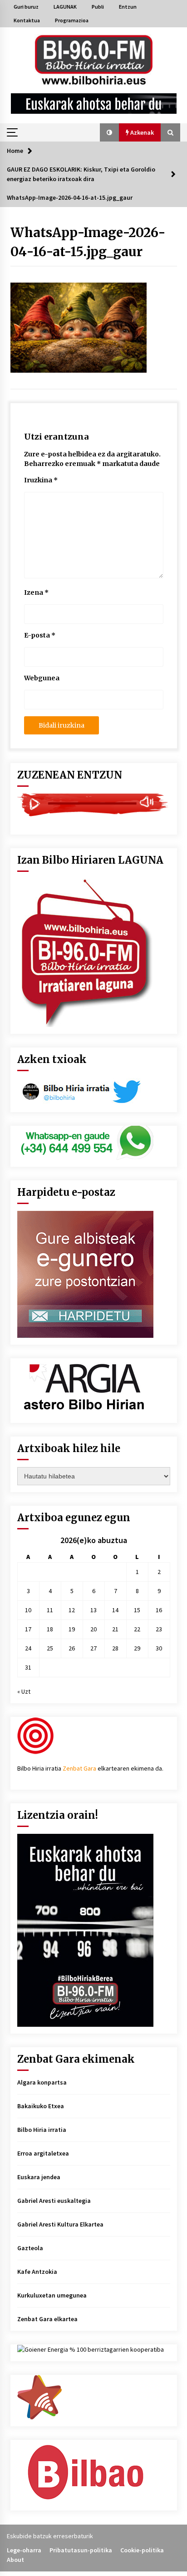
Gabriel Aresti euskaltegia (54, 2201)
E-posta (40, 635)
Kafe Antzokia (37, 2272)
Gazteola (30, 2248)
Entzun (128, 7)
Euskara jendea (39, 2177)
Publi (98, 7)
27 (93, 1648)
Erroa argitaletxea (43, 2153)
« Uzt (24, 1691)
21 (115, 1629)
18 (50, 1629)
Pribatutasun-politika (81, 2550)
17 (28, 1629)
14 (115, 1610)
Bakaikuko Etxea (41, 2106)
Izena (36, 592)
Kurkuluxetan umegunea (52, 2295)
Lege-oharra (24, 2550)
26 (72, 1648)
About (15, 2560)
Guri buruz (26, 7)
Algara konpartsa (42, 2082)
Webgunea (42, 678)
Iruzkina (41, 480)
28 (115, 1648)
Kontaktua (27, 20)
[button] (109, 132)
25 (50, 1648)
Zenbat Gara (79, 1768)
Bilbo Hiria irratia (42, 2130)
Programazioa (72, 20)
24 (28, 1648)
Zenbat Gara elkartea (47, 2319)
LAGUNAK (65, 7)
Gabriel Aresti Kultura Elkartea (60, 2224)
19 (72, 1629)
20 (93, 1629)
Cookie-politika (142, 2550)
